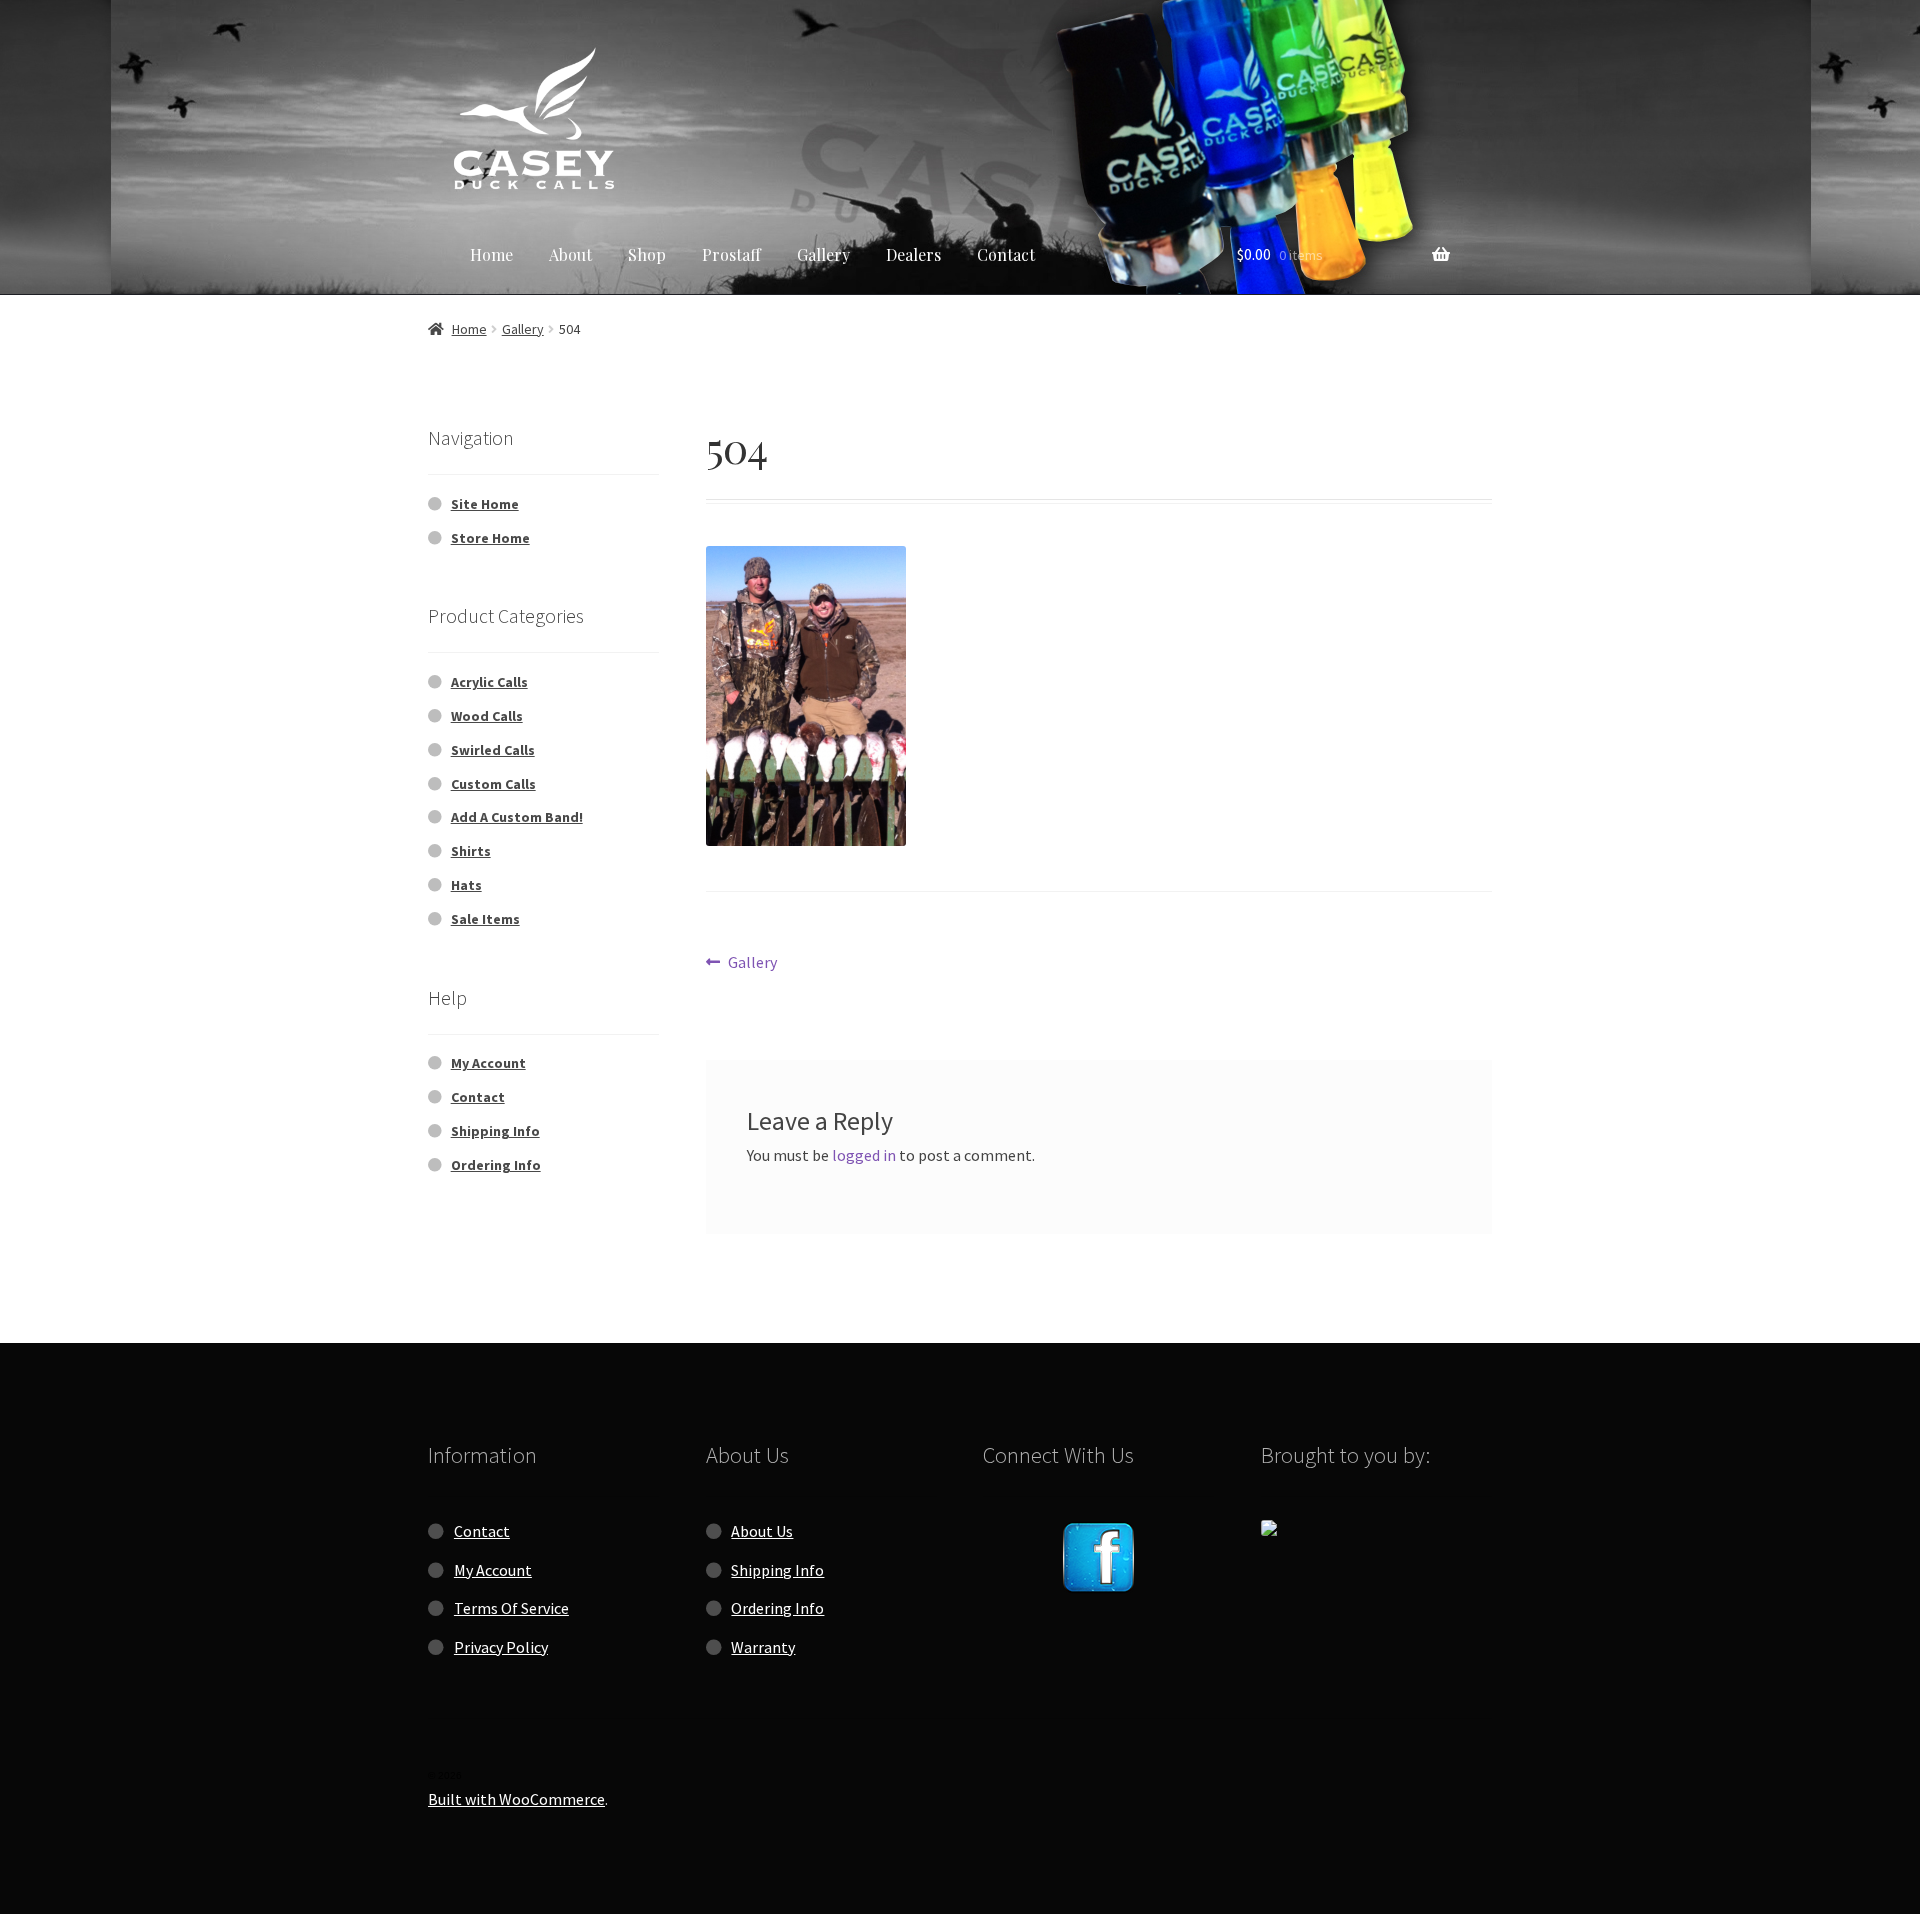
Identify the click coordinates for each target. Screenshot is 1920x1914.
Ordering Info (496, 1165)
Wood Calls (487, 716)
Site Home (485, 504)
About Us (762, 1531)
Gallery (823, 254)
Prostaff (731, 254)
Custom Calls (493, 784)
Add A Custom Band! (517, 817)
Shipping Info (495, 1131)
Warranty (763, 1647)
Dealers (913, 254)
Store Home (490, 538)
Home (491, 254)
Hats (466, 885)
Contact (1006, 254)
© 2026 (445, 1775)
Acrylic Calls (489, 682)
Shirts (471, 851)
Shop (647, 254)
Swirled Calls (493, 750)
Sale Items (485, 919)
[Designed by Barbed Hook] (1376, 1528)
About (570, 254)
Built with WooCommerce (516, 1799)
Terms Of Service (511, 1608)
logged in (864, 1155)
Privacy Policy (501, 1647)
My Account (488, 1063)
